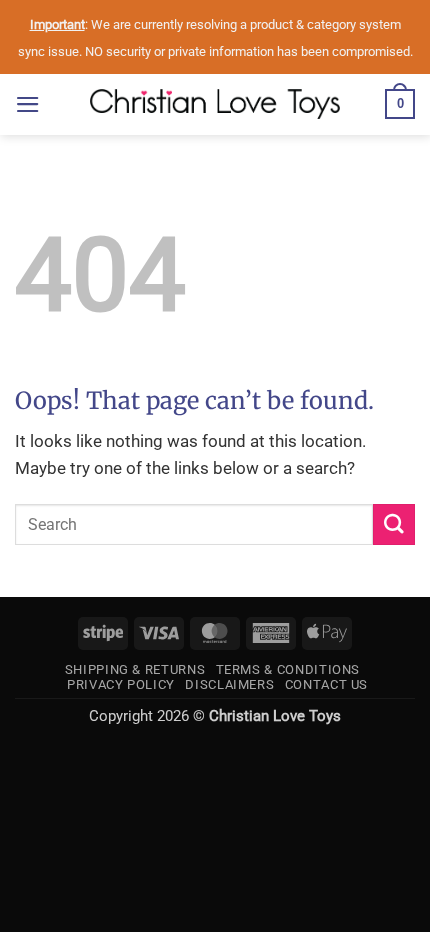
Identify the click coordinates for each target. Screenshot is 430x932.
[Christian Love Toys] (215, 104)
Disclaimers (229, 684)
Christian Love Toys (275, 716)
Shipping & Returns (135, 669)
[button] (28, 104)
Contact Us (326, 684)
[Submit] (394, 524)
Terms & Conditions (288, 669)
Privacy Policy (121, 684)
